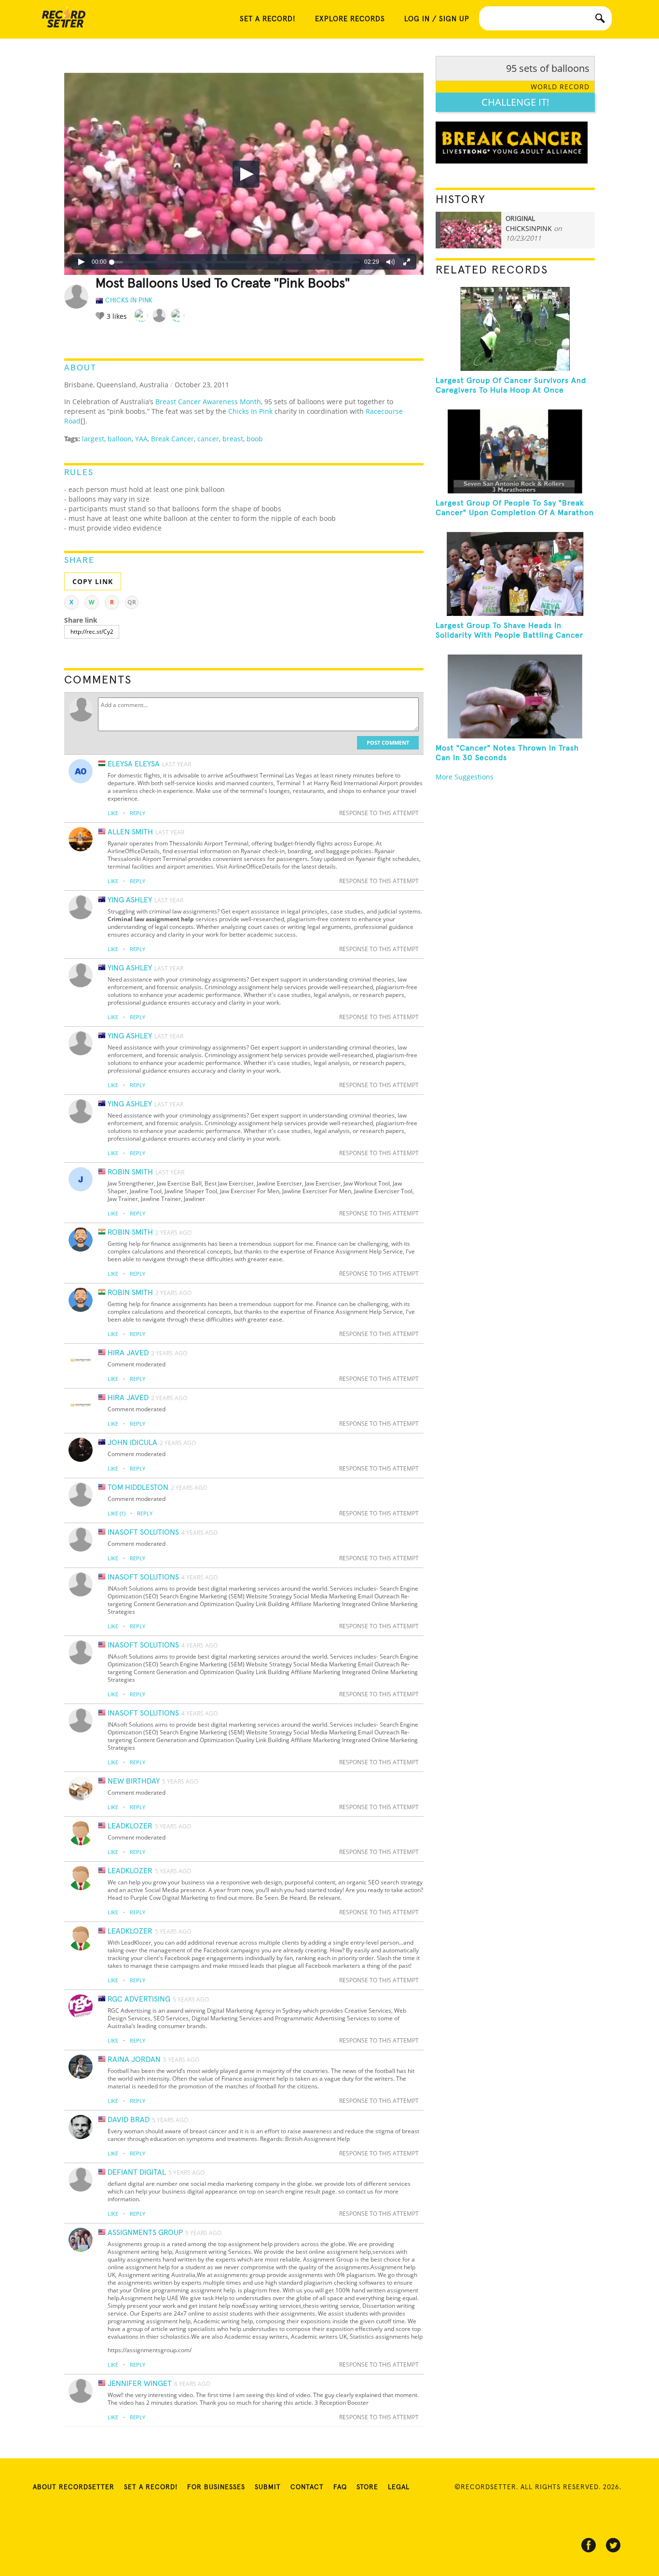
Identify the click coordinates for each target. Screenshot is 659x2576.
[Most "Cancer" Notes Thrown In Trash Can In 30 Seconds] (515, 696)
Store (367, 2487)
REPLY (137, 813)
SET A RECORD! (268, 19)
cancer (208, 439)
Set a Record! (151, 2487)
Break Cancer (172, 439)
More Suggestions (465, 777)
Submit (268, 2487)
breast (233, 439)
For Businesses (216, 2487)
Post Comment (388, 743)
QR (132, 602)
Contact (307, 2487)
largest (93, 439)
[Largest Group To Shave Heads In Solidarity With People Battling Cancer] (515, 574)
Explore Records (350, 19)
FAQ (340, 2487)
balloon (120, 439)
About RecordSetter (74, 2487)
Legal (399, 2487)
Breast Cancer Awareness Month (208, 402)
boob (255, 439)
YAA (141, 439)
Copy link (93, 581)
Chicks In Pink (250, 411)
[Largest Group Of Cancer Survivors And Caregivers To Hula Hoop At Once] (515, 329)
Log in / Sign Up (437, 19)
